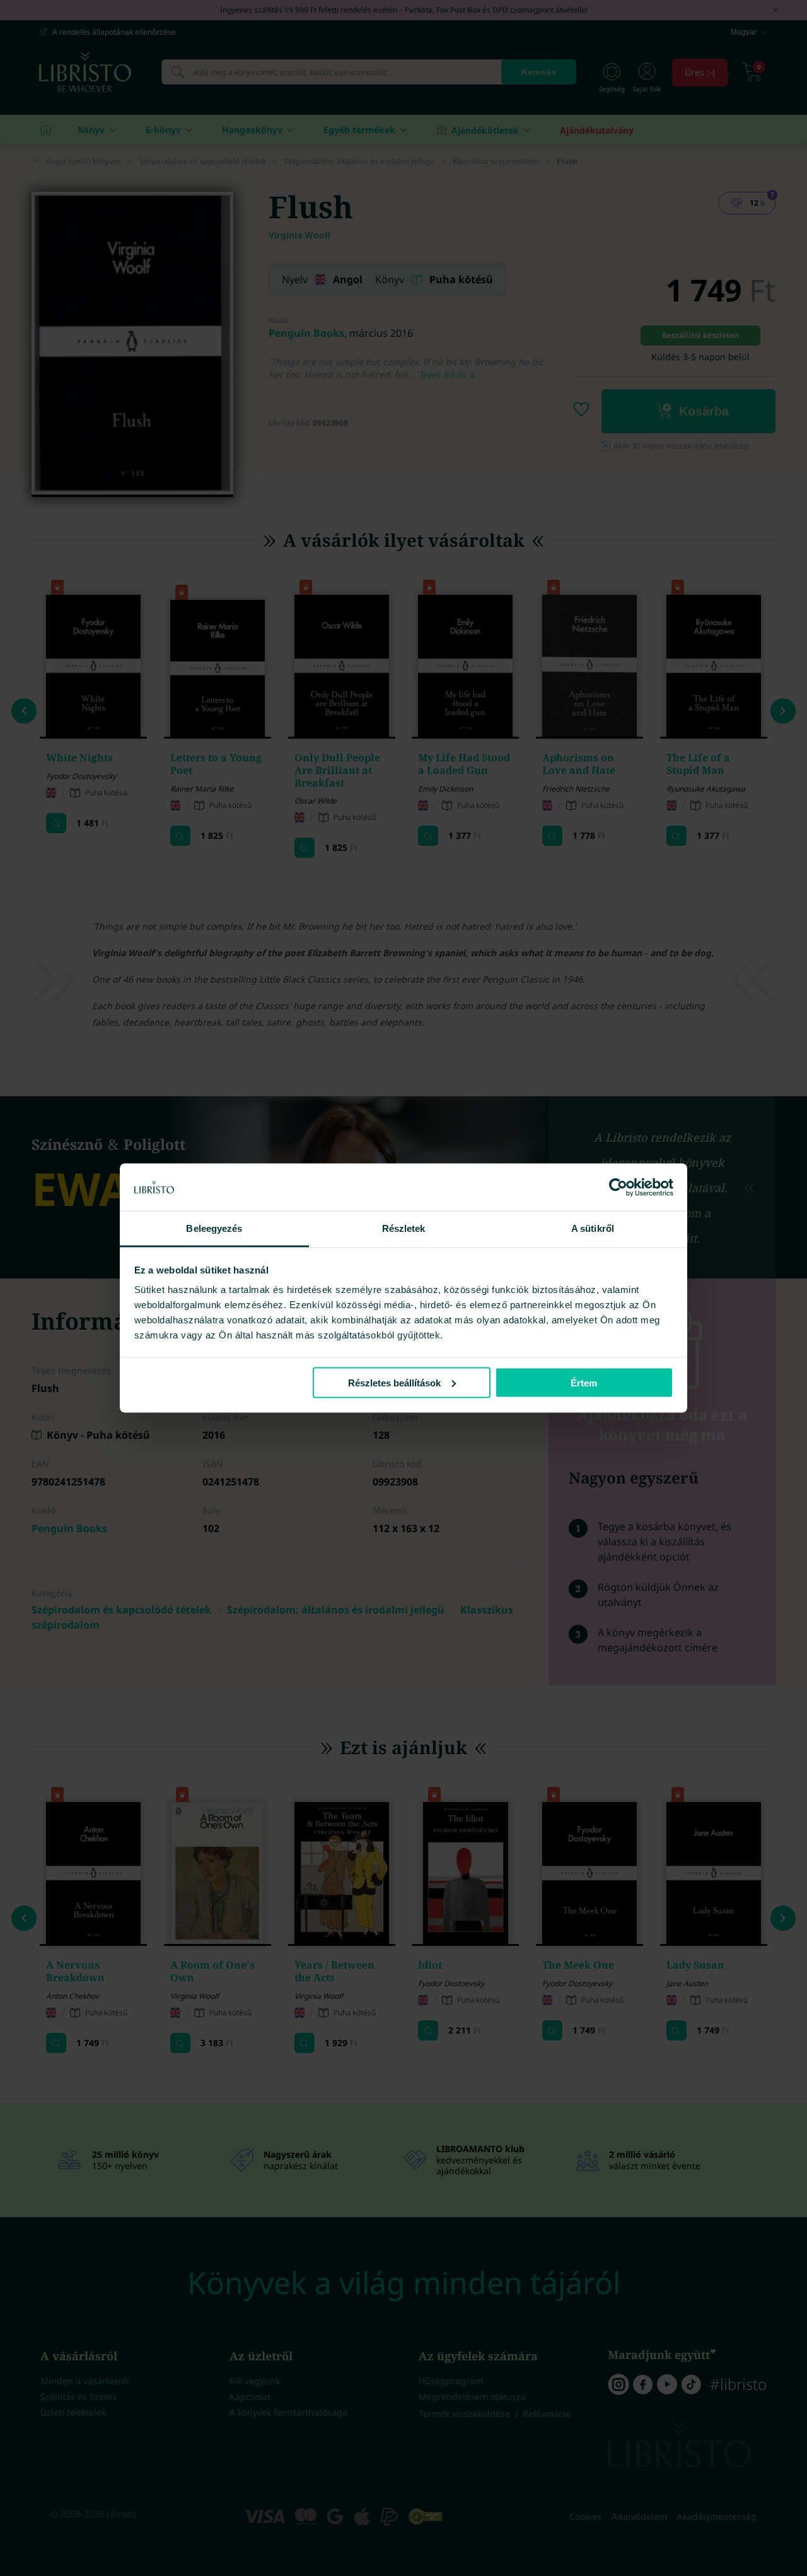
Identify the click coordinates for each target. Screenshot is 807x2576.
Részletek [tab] (404, 1228)
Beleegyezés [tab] (214, 1228)
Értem (584, 1382)
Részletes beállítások (394, 1382)
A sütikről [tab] (593, 1228)
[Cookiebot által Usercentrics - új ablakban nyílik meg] (618, 1187)
